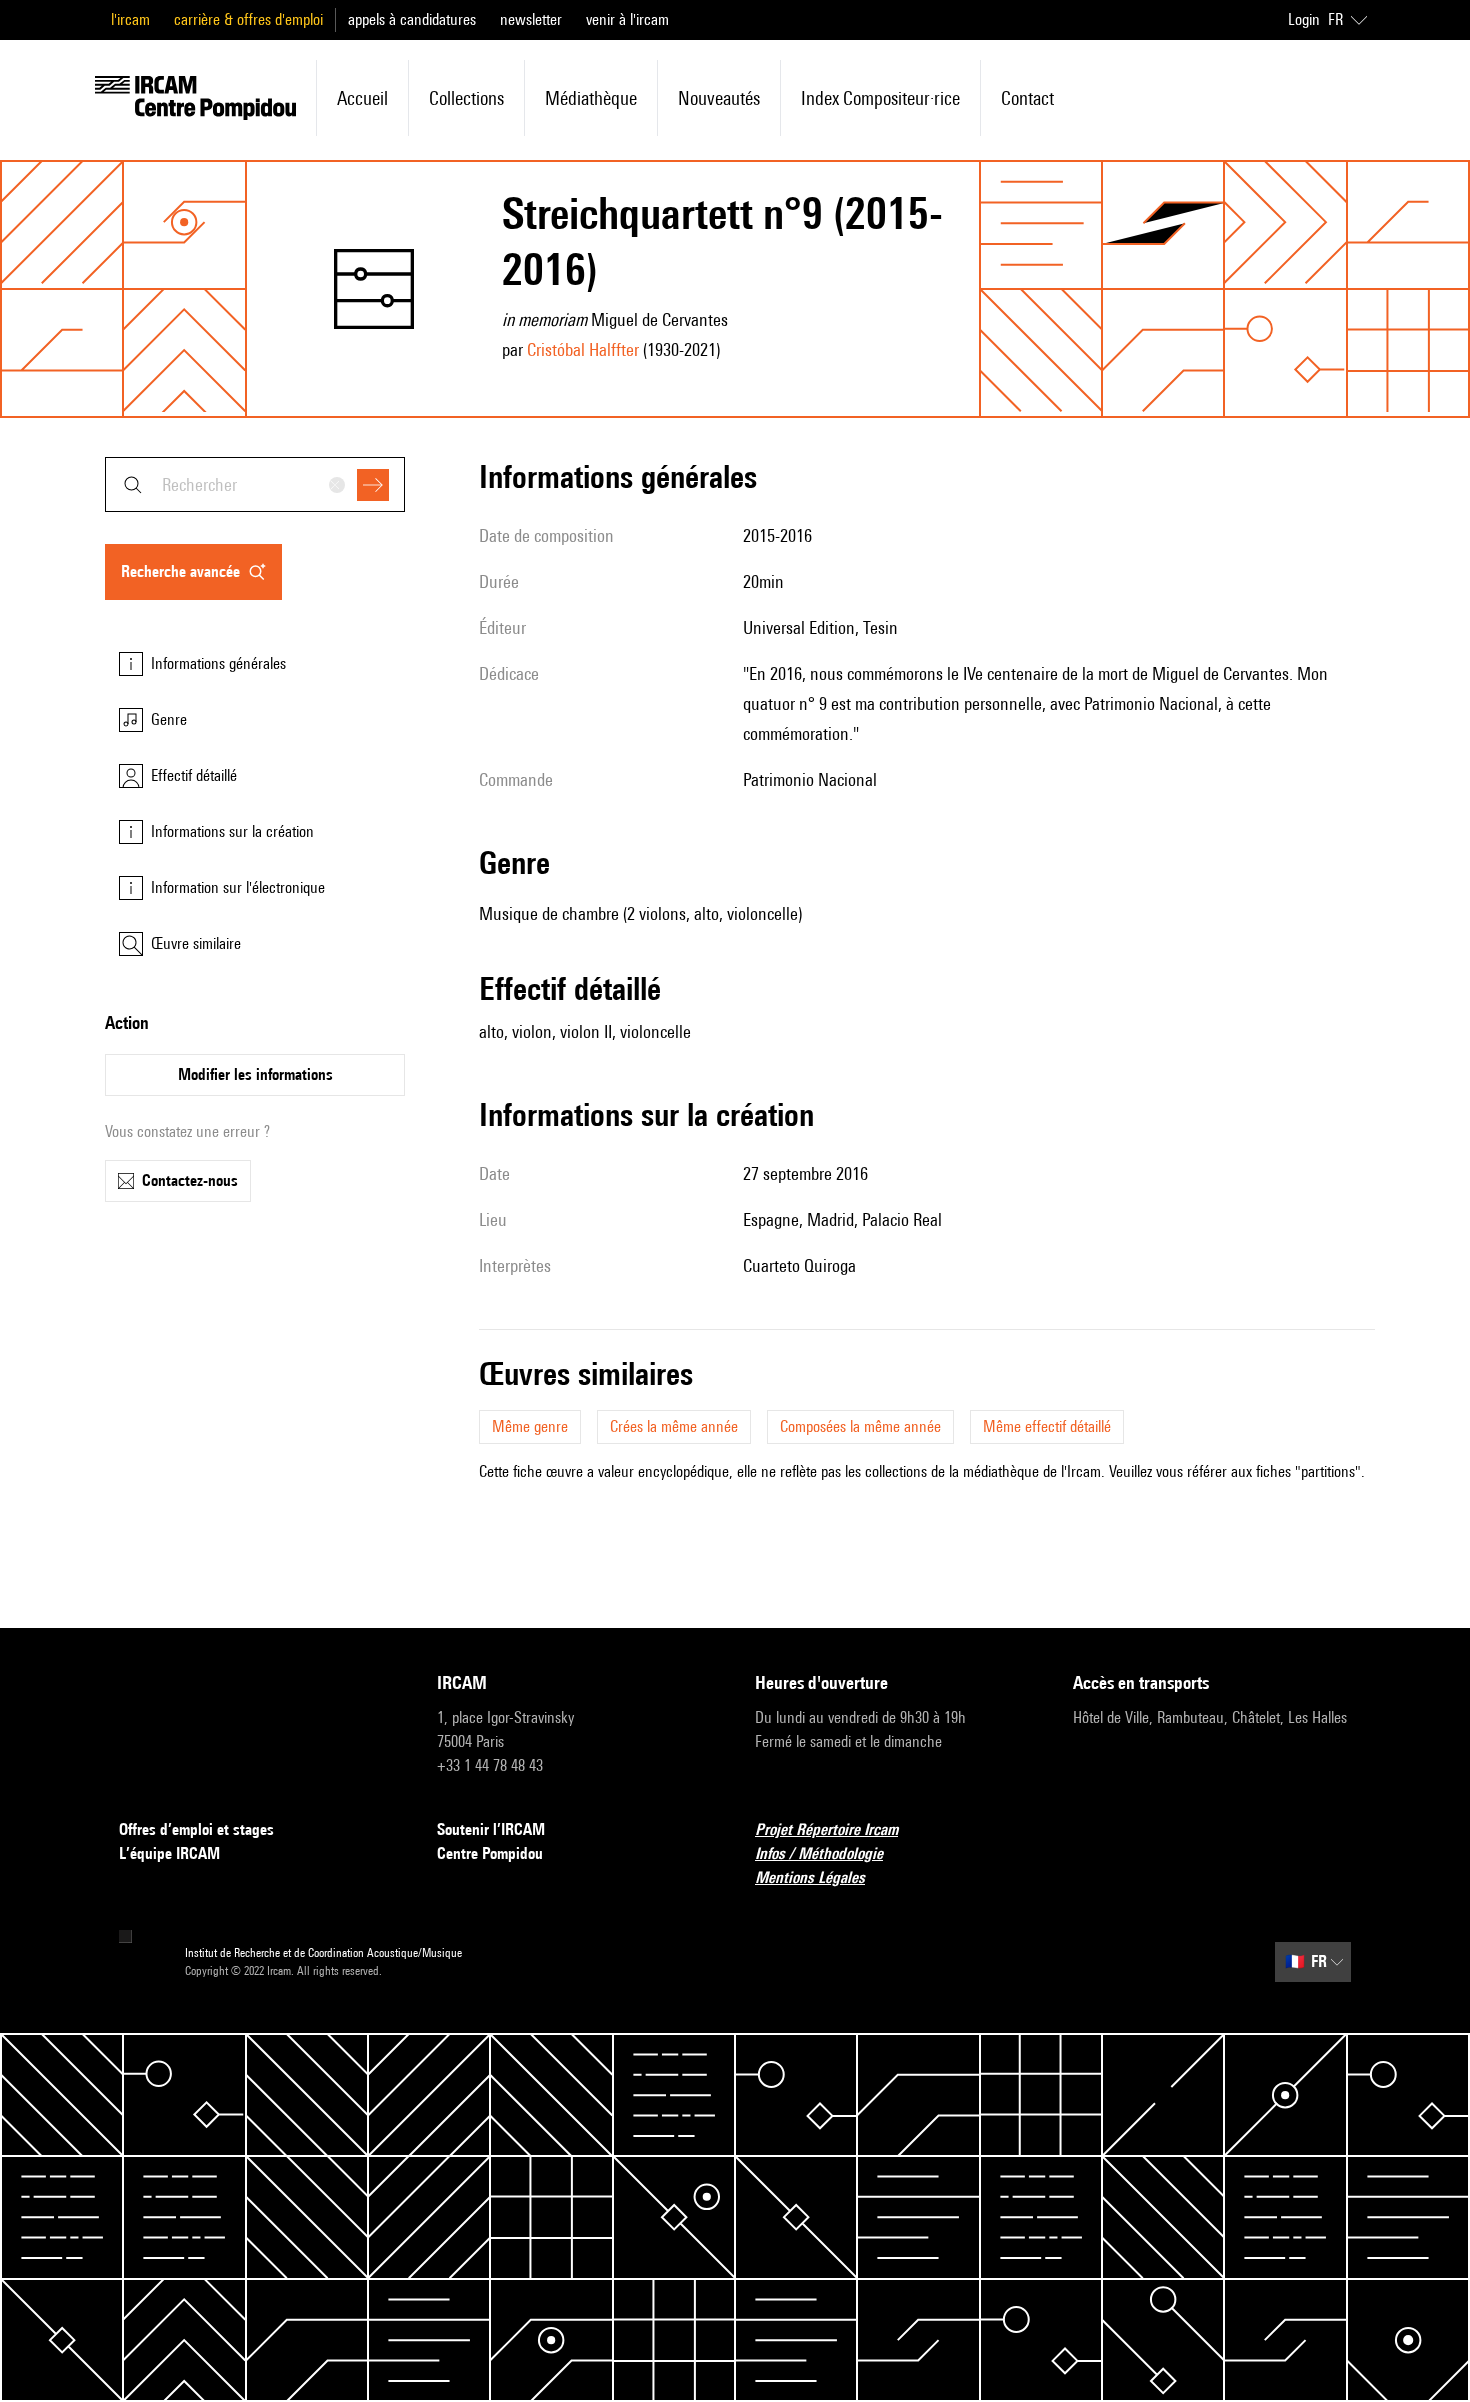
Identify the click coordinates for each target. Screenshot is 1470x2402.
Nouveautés (719, 98)
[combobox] (255, 484)
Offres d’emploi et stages (196, 1829)
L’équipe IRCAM (169, 1853)
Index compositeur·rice (880, 98)
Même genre (530, 1426)
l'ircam (130, 19)
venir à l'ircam (627, 19)
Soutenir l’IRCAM (491, 1829)
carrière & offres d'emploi (248, 19)
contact (1027, 98)
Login (1304, 19)
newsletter (531, 19)
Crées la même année (674, 1426)
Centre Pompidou (490, 1853)
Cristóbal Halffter (583, 349)
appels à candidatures (412, 19)
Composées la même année (860, 1426)
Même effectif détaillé (1047, 1426)
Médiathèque (591, 98)
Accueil (362, 98)
